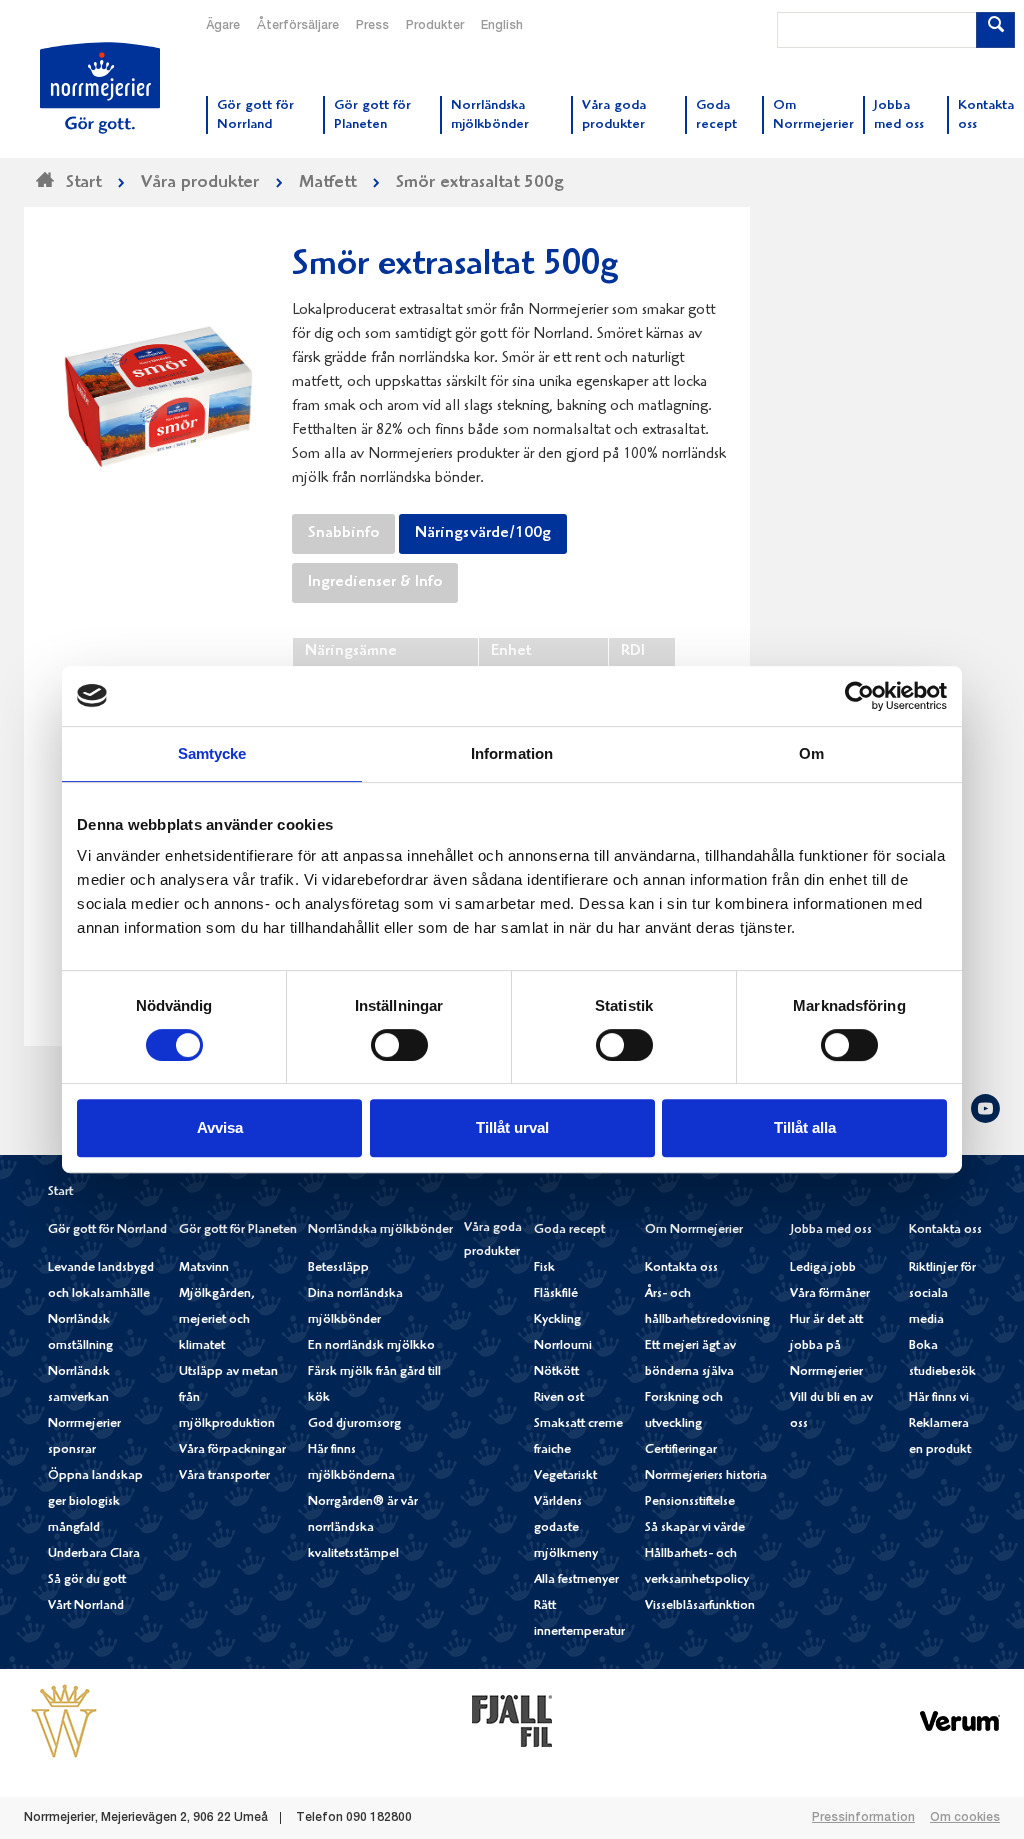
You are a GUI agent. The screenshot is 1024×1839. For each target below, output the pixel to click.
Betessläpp (338, 1268)
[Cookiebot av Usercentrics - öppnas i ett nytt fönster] (859, 696)
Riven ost (559, 1398)
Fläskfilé (556, 1294)
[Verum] (960, 1721)
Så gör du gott (87, 1580)
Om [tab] (811, 753)
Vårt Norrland (86, 1606)
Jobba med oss (831, 1230)
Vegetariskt (565, 1476)
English (502, 26)
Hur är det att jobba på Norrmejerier (826, 1346)
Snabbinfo (343, 534)
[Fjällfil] (512, 1721)
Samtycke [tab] (212, 753)
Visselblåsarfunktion (700, 1606)
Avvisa (220, 1127)
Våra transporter (224, 1476)
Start (60, 1192)
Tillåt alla (805, 1127)
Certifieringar (681, 1450)
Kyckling (557, 1320)
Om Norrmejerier (694, 1230)
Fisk (544, 1268)
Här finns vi (939, 1398)
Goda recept (569, 1230)
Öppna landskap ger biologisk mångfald (95, 1502)
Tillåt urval (512, 1127)
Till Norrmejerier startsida (100, 88)
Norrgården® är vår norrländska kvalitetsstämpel (363, 1528)
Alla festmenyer (576, 1580)
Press (372, 26)
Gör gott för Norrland (107, 1230)
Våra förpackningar (232, 1450)
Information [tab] (512, 753)
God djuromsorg (354, 1424)
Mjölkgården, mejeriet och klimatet (217, 1320)
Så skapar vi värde (695, 1528)
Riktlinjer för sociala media (942, 1294)
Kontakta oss (681, 1268)
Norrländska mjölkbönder (380, 1230)
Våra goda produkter (493, 1240)
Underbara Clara (94, 1554)
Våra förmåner (830, 1294)
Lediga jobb (823, 1268)
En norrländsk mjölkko (371, 1346)
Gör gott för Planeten (238, 1230)
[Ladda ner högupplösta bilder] (158, 389)
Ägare (223, 26)
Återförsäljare (298, 26)
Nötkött (556, 1372)
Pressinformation (863, 1818)
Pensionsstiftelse (690, 1502)
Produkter (435, 26)
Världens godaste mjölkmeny (566, 1528)
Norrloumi (563, 1346)
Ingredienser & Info (375, 583)
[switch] (399, 1043)
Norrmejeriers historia (706, 1476)
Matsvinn (204, 1268)
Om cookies (965, 1818)
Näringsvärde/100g (483, 534)
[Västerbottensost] (64, 1721)
